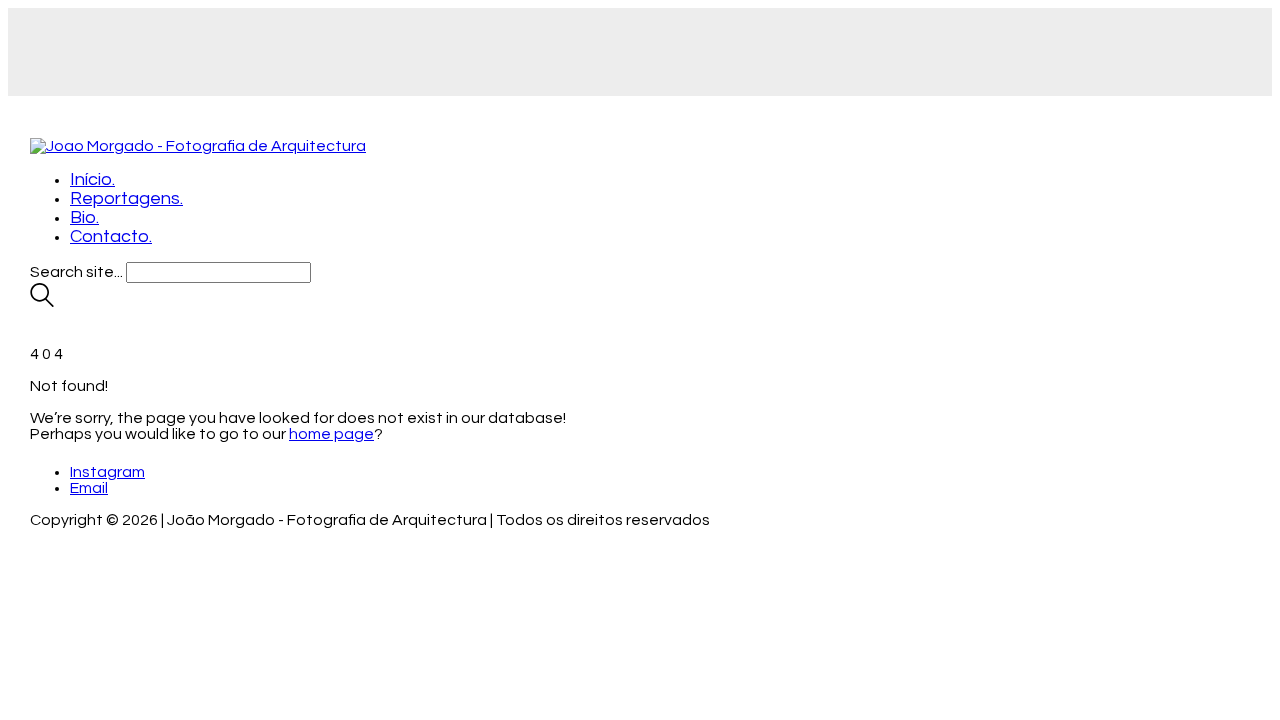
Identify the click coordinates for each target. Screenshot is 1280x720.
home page (331, 434)
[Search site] (42, 302)
